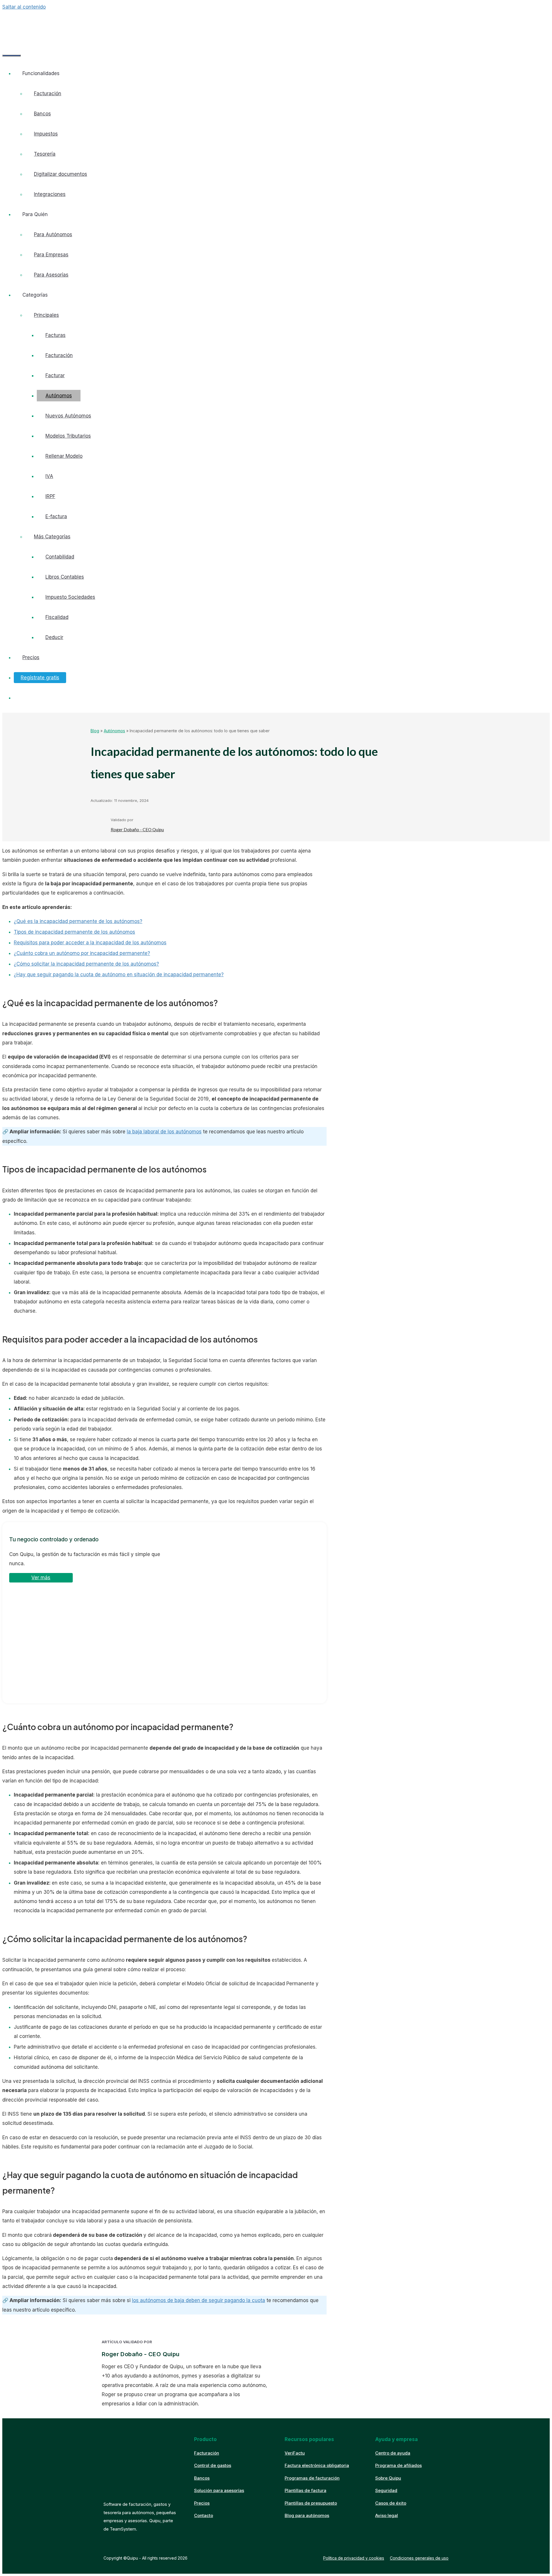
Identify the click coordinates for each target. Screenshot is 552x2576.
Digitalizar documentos (61, 174)
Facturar (55, 375)
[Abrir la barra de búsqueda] (11, 39)
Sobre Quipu (388, 2478)
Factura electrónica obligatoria (317, 2465)
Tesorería (45, 154)
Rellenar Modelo (64, 456)
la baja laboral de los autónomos (164, 1132)
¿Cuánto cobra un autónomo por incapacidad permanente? (82, 953)
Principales (46, 315)
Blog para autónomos (307, 2515)
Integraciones (50, 194)
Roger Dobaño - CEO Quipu (137, 830)
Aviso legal (387, 2515)
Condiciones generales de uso (419, 2558)
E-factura (56, 516)
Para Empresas (51, 255)
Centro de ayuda (393, 2453)
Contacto (204, 2515)
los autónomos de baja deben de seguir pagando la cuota (199, 2300)
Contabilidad (60, 557)
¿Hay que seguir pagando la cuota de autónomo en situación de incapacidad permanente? (119, 975)
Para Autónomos (53, 234)
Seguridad (386, 2490)
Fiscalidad (57, 617)
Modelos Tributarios (68, 436)
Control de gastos (213, 2465)
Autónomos (59, 396)
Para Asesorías (51, 275)
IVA (49, 476)
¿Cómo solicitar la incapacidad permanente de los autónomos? (86, 964)
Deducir (54, 637)
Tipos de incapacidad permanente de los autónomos (74, 932)
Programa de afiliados (398, 2465)
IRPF (50, 496)
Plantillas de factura (305, 2490)
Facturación (48, 94)
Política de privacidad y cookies (354, 2558)
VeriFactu (295, 2453)
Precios (31, 657)
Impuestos (46, 134)
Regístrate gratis (40, 678)
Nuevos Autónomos (68, 416)
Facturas (55, 335)
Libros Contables (65, 577)
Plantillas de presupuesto (311, 2503)
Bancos (42, 114)
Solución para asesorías (219, 2490)
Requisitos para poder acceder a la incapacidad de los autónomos (90, 943)
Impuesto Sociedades (70, 597)
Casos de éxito (391, 2503)
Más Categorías (52, 537)
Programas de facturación (312, 2478)
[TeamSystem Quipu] (49, 24)
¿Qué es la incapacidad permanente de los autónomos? (78, 921)
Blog (95, 731)
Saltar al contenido (24, 7)
